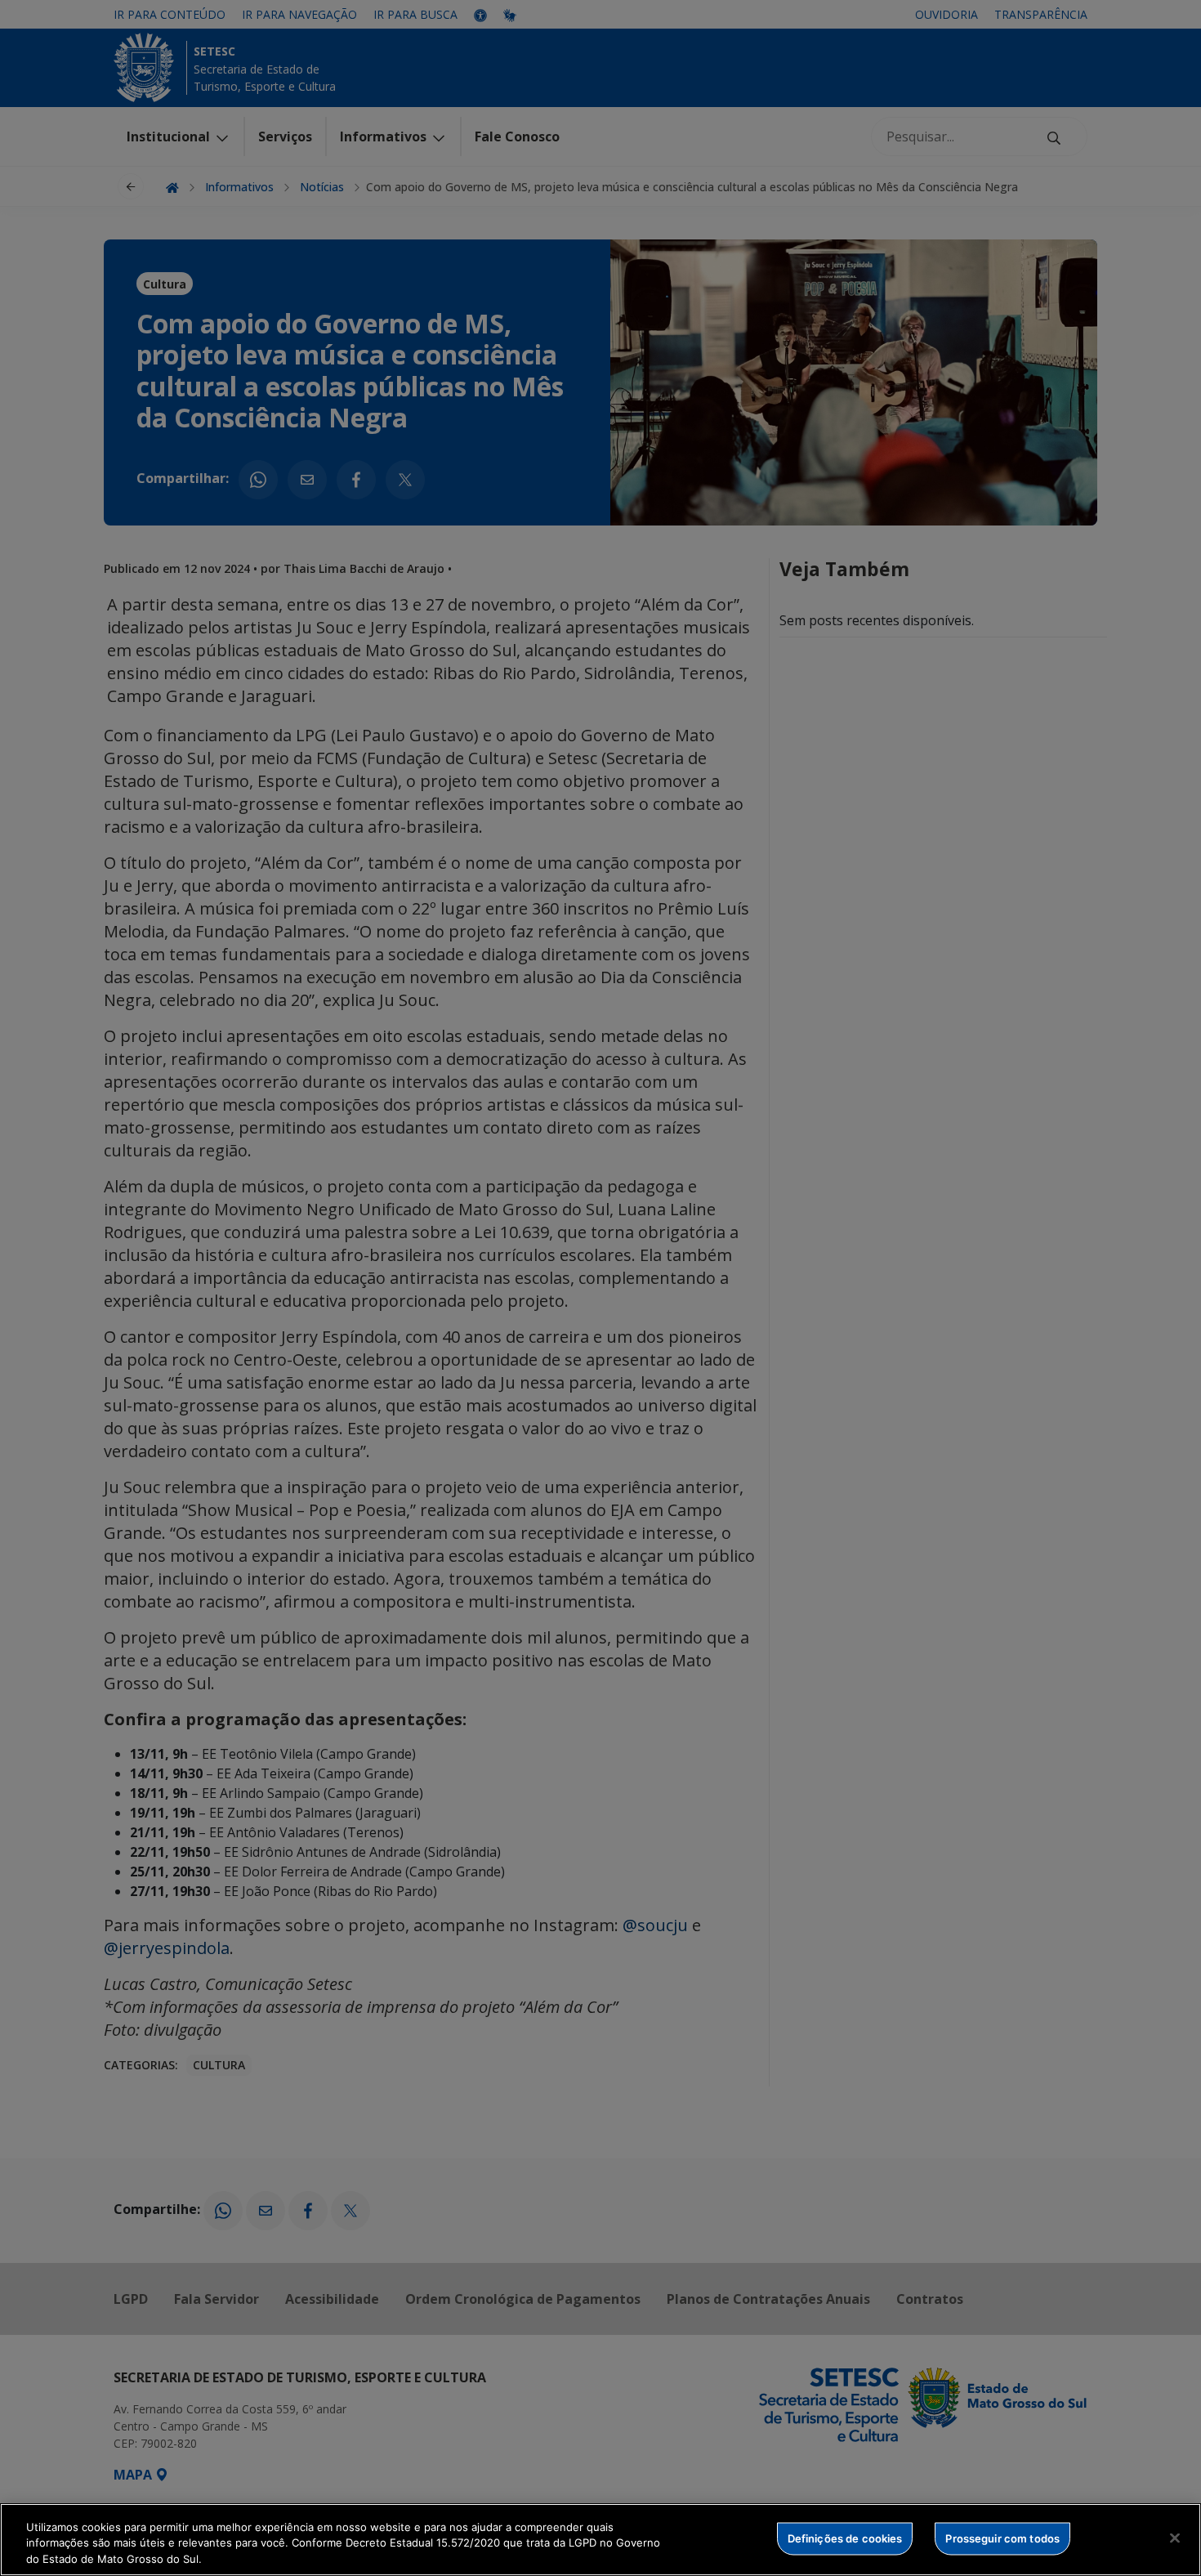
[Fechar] (1175, 2538)
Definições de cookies (845, 2538)
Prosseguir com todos (1002, 2538)
